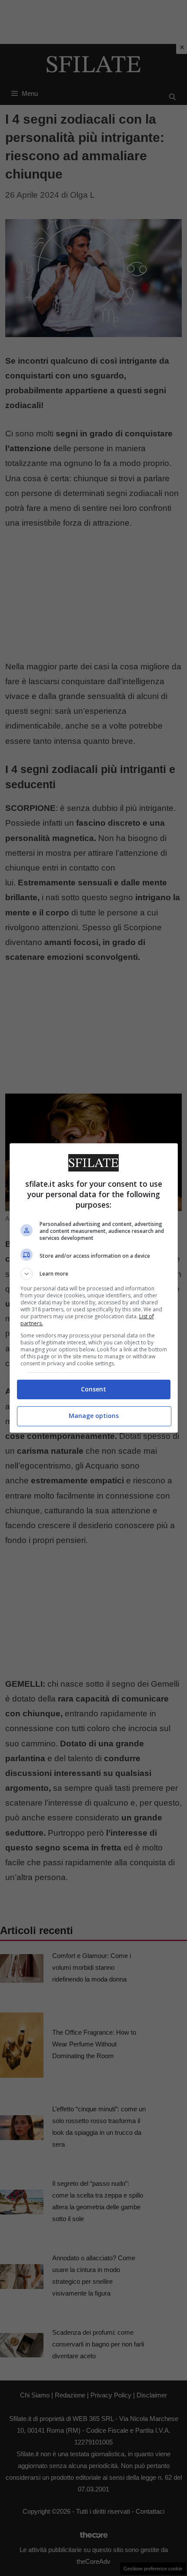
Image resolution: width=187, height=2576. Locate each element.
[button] (94, 1274)
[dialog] (94, 1288)
